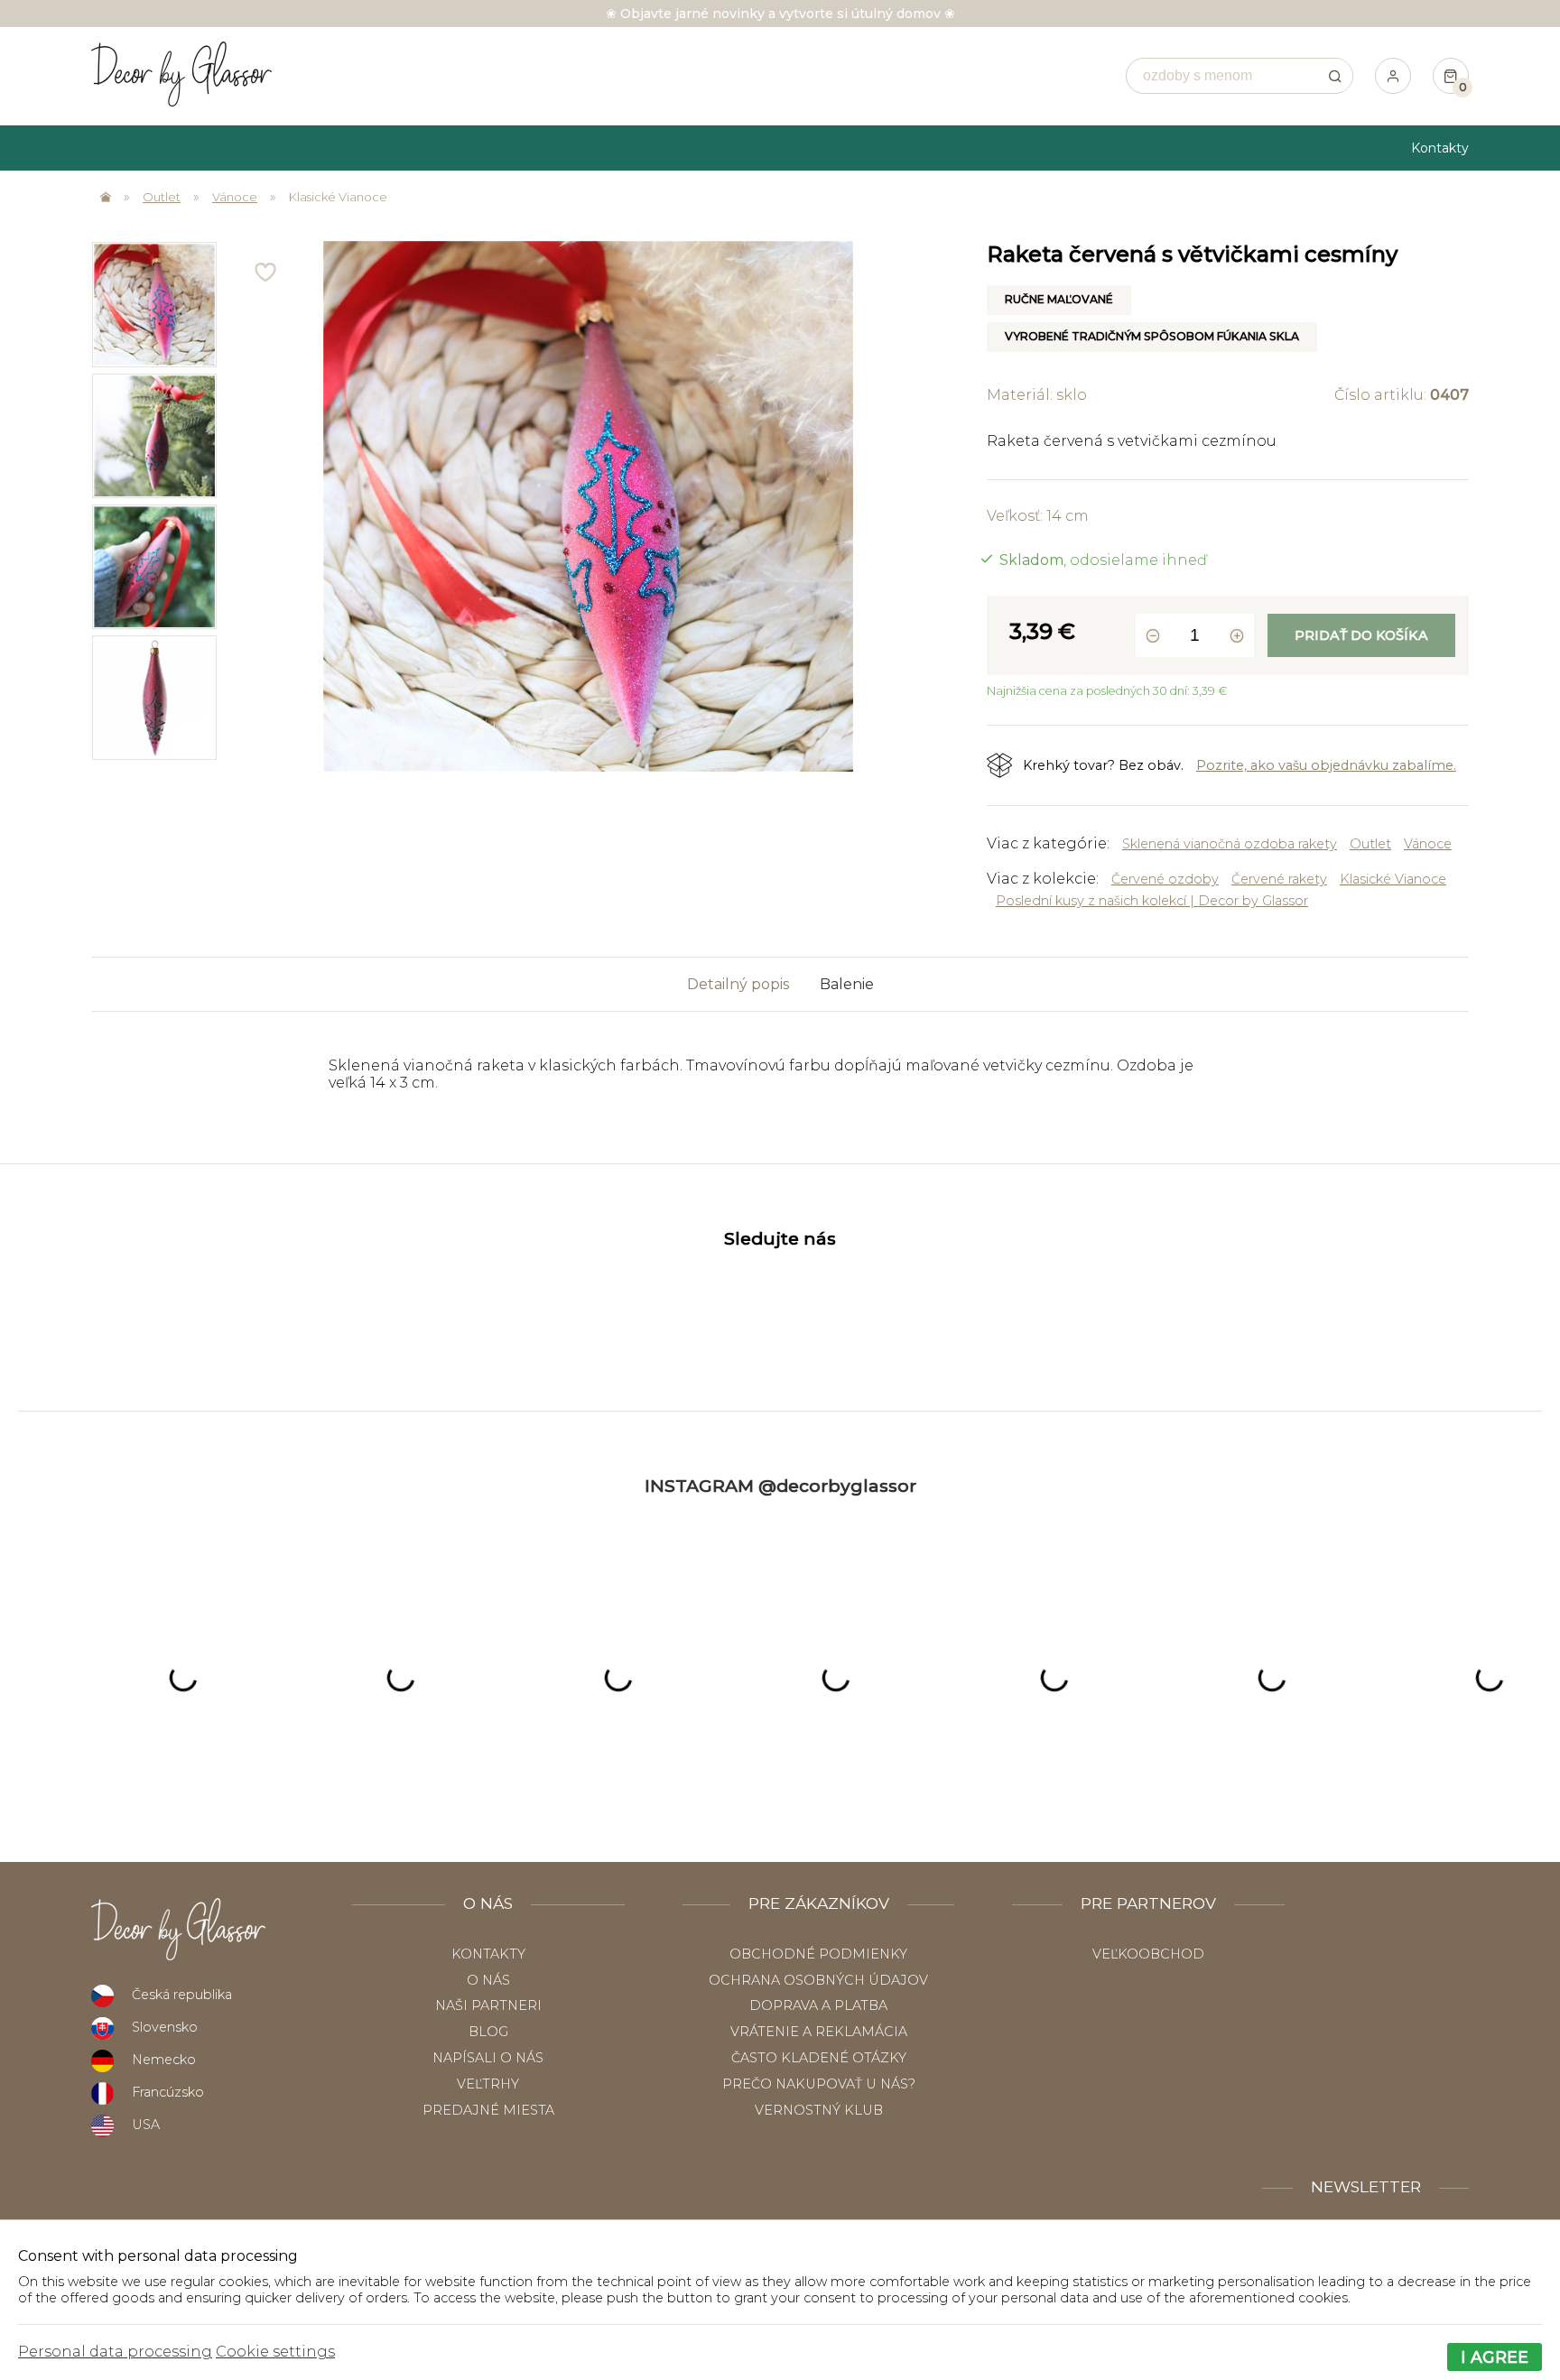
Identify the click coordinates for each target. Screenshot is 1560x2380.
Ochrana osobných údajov (818, 1980)
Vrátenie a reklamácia (819, 2032)
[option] (154, 304)
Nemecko (164, 2060)
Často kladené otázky (819, 2058)
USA (146, 2125)
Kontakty (1440, 148)
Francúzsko (168, 2092)
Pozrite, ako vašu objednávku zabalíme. (1326, 765)
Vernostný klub (819, 2110)
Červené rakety (1279, 879)
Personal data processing (115, 2352)
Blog (488, 2032)
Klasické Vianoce (338, 197)
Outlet (162, 197)
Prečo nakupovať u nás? (819, 2084)
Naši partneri (488, 2005)
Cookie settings (275, 2352)
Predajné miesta (488, 2110)
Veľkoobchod (1148, 1954)
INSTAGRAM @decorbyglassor (780, 1486)
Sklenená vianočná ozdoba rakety (1230, 844)
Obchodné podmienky (818, 1954)
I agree (1495, 2357)
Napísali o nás (488, 2058)
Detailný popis (738, 984)
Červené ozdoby (1165, 879)
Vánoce (235, 197)
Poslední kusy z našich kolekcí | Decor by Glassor (1152, 901)
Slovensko (165, 2027)
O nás (488, 1980)
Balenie (847, 984)
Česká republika (182, 1995)
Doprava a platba (818, 2005)
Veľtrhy (488, 2084)
